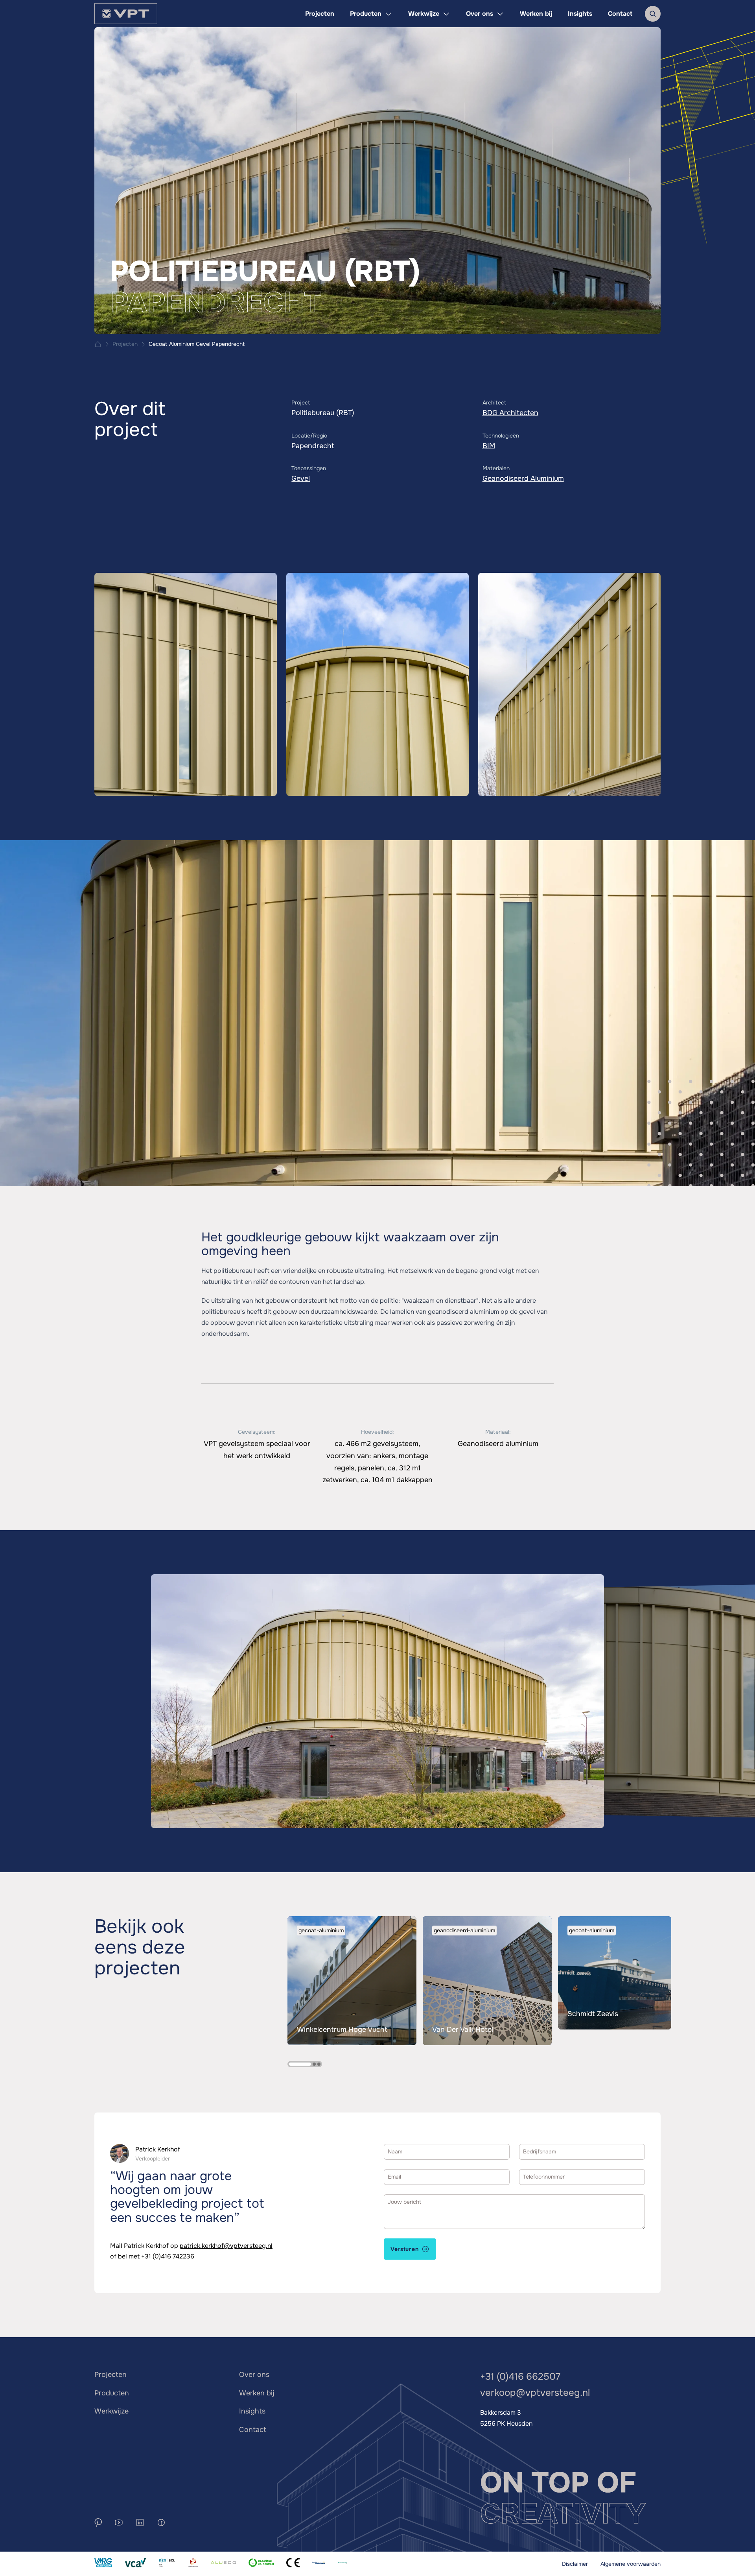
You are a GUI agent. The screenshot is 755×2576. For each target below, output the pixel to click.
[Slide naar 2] (314, 2064)
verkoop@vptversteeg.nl (535, 2393)
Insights (252, 2411)
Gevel (301, 478)
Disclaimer (575, 2564)
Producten (112, 2393)
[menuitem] (320, 14)
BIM (489, 446)
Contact (253, 2430)
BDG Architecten (510, 413)
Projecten (110, 2375)
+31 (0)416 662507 (520, 2377)
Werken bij (257, 2393)
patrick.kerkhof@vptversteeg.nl (226, 2246)
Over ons (254, 2375)
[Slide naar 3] (319, 2064)
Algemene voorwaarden (631, 2564)
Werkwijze (111, 2411)
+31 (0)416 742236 (168, 2256)
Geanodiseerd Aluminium (523, 478)
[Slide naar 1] (300, 2064)
